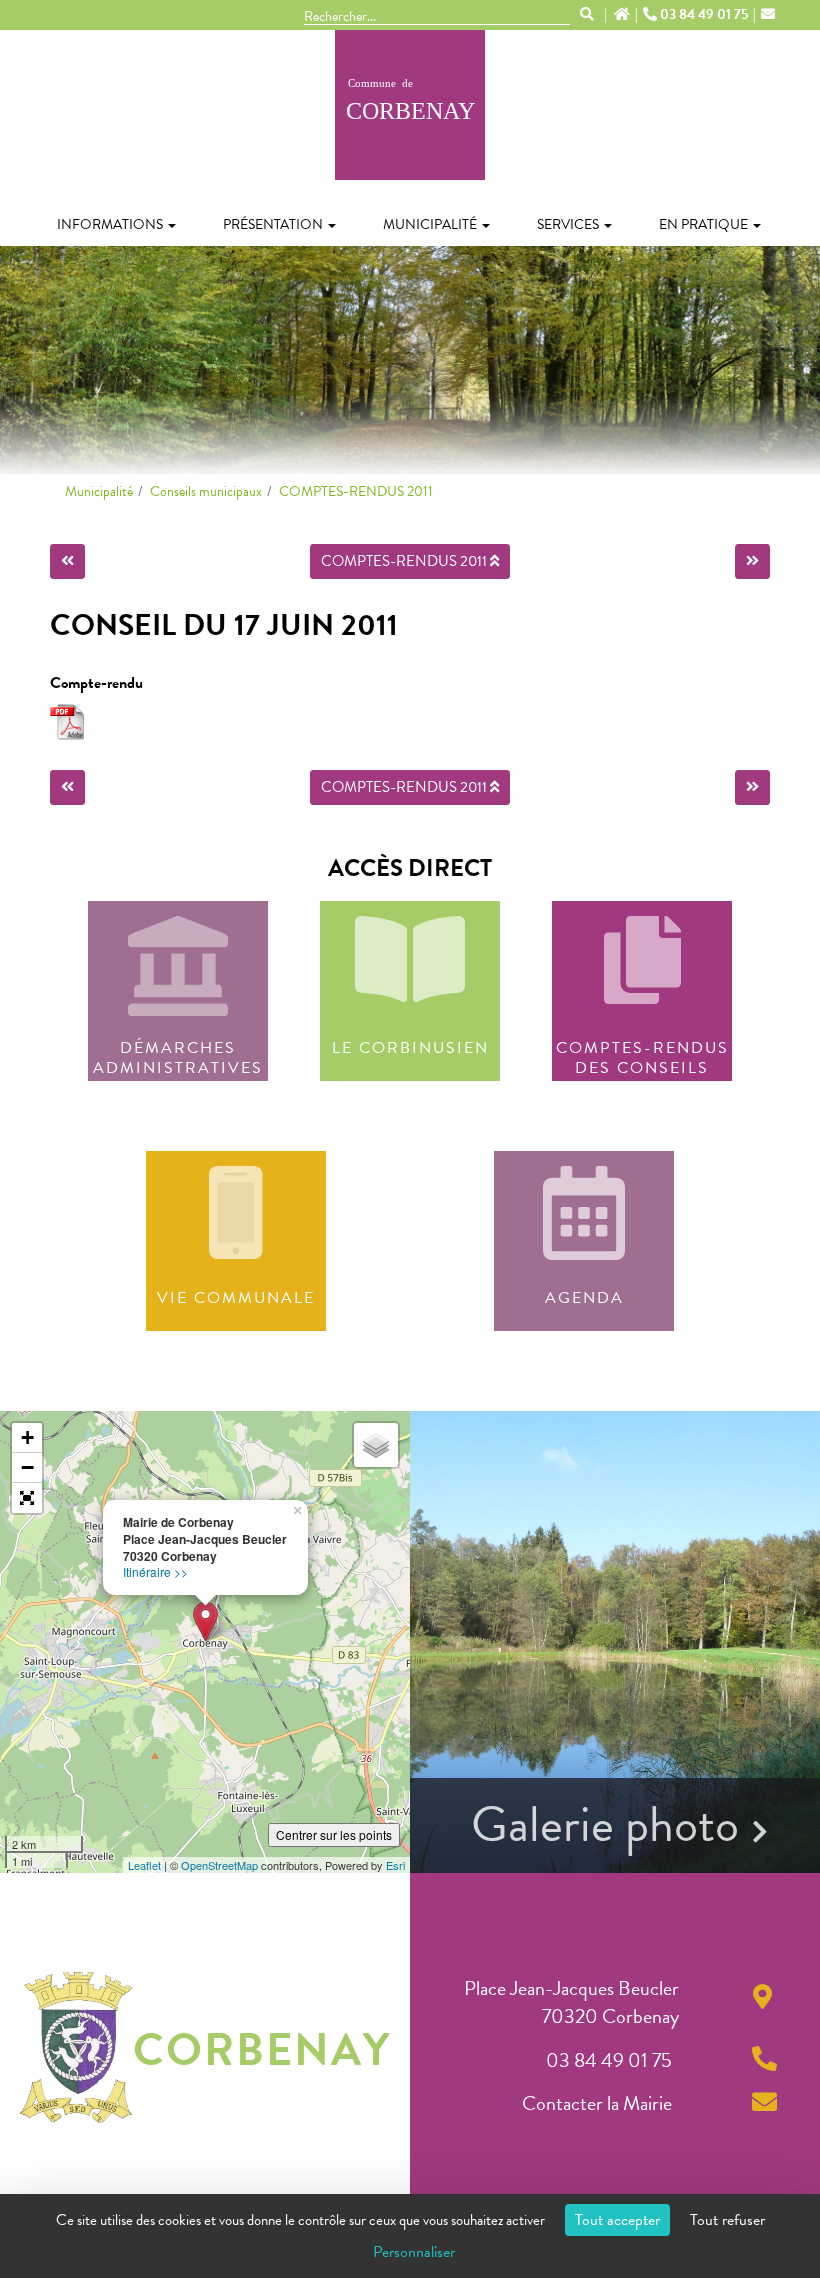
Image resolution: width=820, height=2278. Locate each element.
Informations (110, 224)
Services (568, 224)
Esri (395, 1865)
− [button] (27, 1467)
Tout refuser (727, 2220)
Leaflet (144, 1865)
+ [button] (27, 1437)
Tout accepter (617, 2220)
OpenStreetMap (219, 1865)
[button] (27, 1498)
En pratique (703, 224)
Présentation (273, 224)
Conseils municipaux (206, 491)
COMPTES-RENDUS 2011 (356, 491)
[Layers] (376, 1445)
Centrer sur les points (334, 1834)
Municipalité (430, 224)
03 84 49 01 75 (704, 15)
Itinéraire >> (155, 1571)
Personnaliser (414, 2252)
